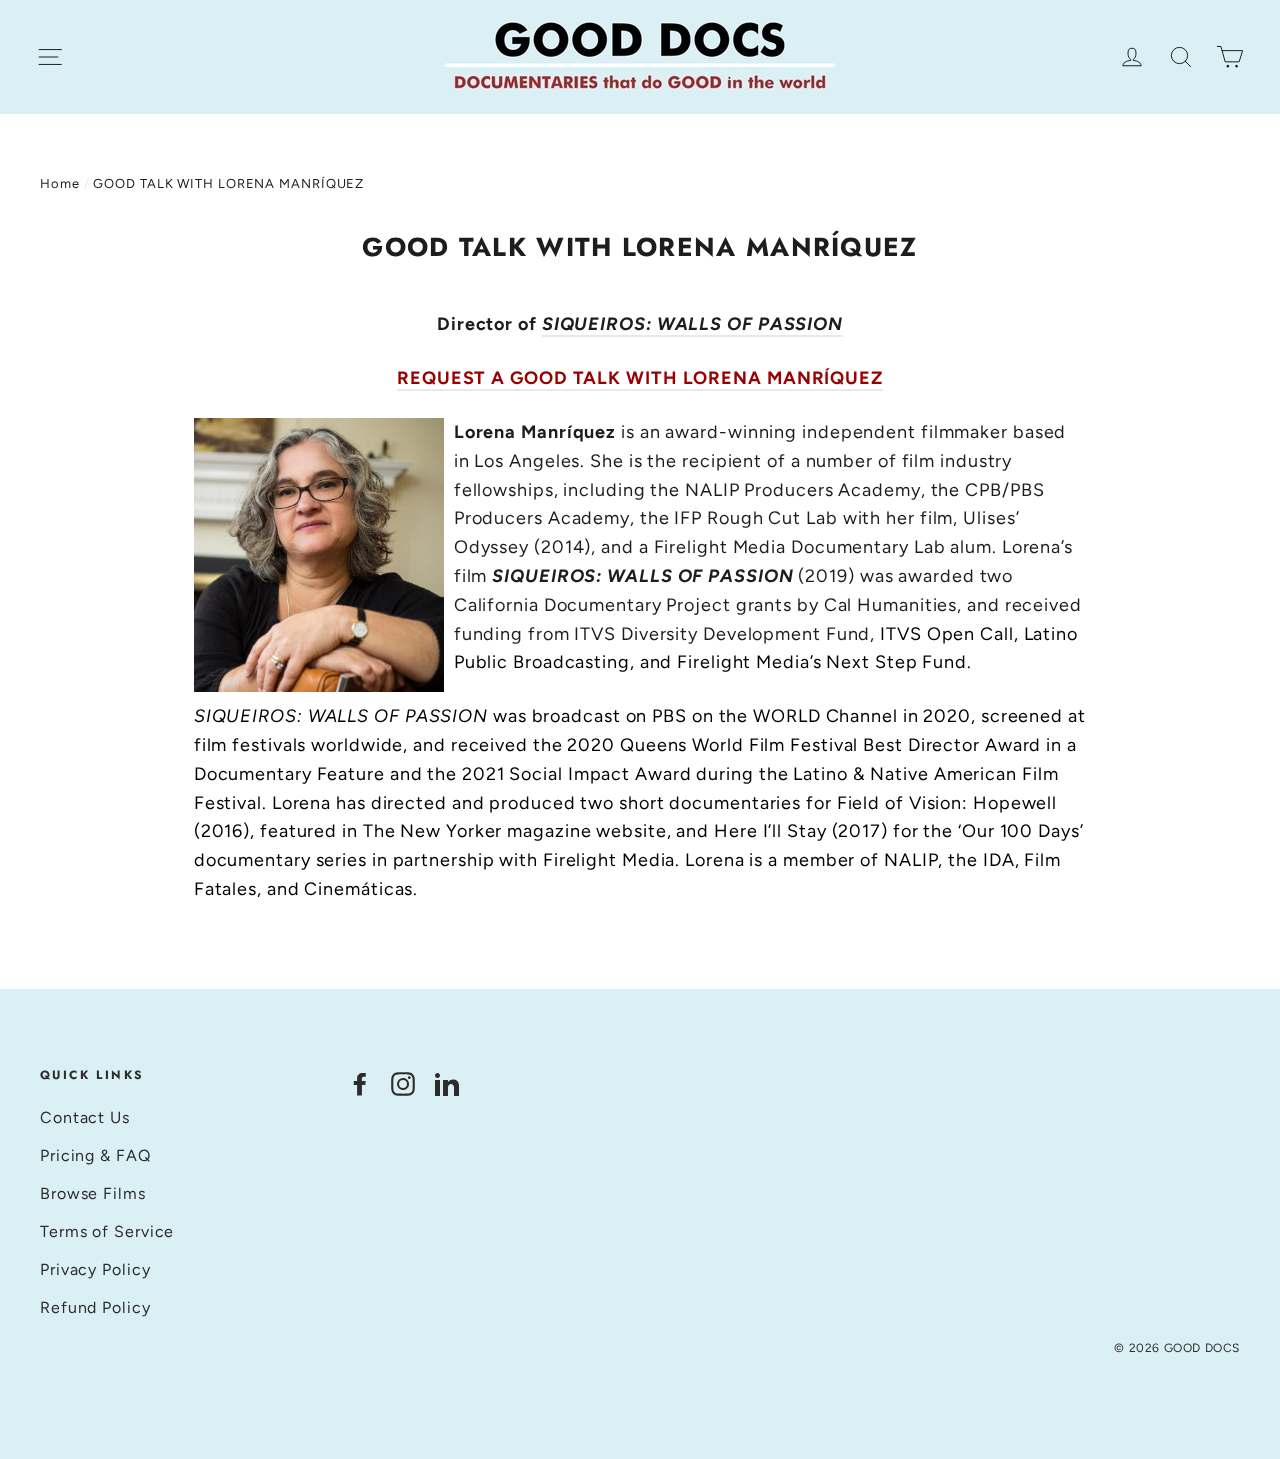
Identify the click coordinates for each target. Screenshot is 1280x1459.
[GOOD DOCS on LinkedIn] (447, 1083)
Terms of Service (107, 1231)
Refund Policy (95, 1307)
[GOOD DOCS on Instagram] (403, 1083)
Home (60, 183)
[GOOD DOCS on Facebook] (360, 1083)
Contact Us (85, 1117)
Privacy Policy (95, 1269)
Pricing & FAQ (95, 1155)
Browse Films (93, 1193)
